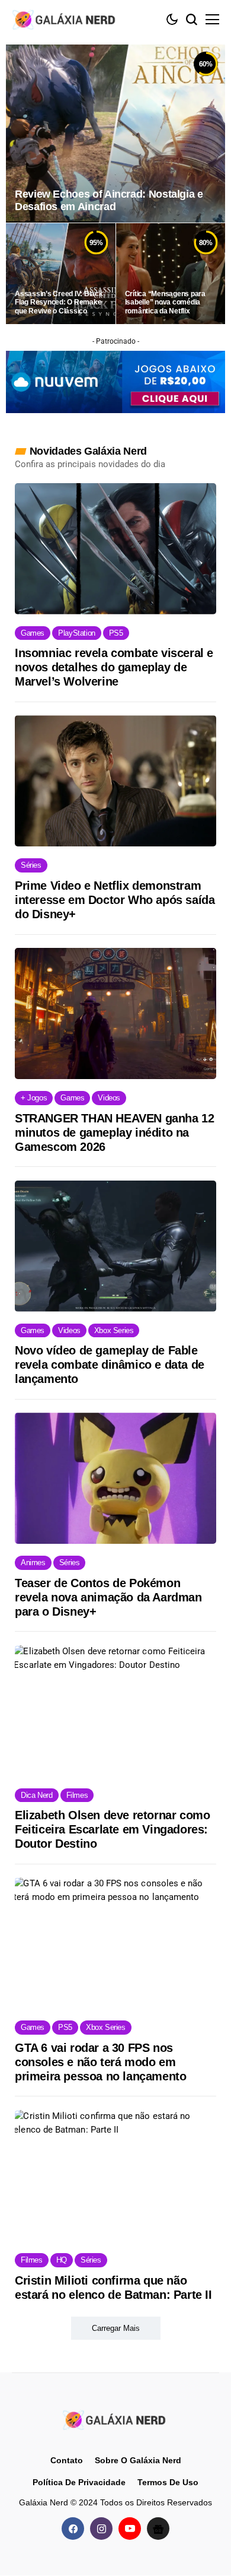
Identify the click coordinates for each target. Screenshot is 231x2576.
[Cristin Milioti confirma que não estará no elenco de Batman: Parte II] (115, 2176)
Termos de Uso (168, 2482)
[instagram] (101, 2529)
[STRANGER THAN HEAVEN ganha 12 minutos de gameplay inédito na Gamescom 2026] (115, 1013)
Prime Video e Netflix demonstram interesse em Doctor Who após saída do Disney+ (115, 900)
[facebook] (73, 2529)
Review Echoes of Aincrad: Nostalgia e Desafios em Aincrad (109, 201)
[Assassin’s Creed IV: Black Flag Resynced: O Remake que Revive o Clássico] (61, 274)
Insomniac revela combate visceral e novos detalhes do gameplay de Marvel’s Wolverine (114, 667)
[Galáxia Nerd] (65, 19)
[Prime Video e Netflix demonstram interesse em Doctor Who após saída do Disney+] (115, 781)
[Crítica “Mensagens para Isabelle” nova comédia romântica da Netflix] (171, 274)
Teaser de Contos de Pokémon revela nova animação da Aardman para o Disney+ (108, 1597)
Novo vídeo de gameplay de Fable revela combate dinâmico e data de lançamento (110, 1365)
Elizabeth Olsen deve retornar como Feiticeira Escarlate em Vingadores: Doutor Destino (112, 1829)
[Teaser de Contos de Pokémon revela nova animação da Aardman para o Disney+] (115, 1478)
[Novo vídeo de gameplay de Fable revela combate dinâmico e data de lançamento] (115, 1246)
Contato (67, 2460)
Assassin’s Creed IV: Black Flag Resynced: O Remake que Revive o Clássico (59, 302)
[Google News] (158, 2529)
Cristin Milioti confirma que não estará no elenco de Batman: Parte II (113, 2288)
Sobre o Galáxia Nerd (138, 2460)
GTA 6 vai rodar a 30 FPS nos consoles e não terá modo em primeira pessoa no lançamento (100, 2062)
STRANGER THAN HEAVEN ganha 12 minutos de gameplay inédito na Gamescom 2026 (114, 1132)
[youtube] (130, 2529)
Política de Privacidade (79, 2482)
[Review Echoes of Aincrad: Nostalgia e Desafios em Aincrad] (115, 134)
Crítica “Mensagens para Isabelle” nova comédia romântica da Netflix (165, 302)
